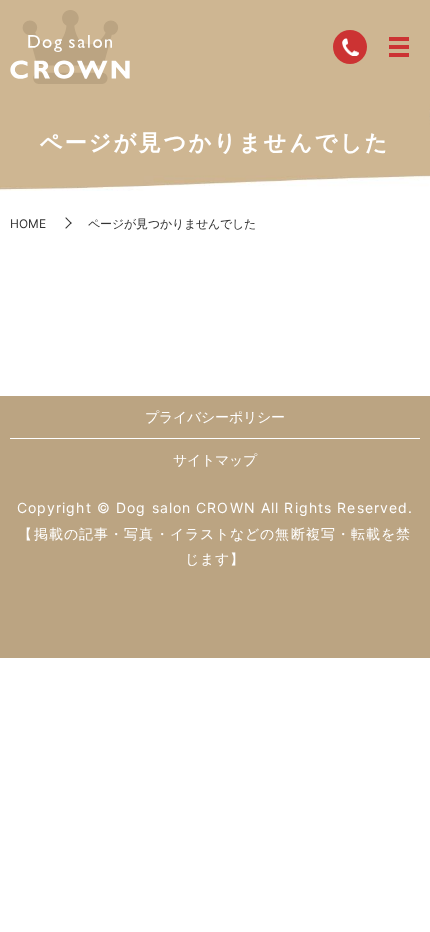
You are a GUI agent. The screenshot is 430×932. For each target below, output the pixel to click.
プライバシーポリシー (215, 416)
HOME (28, 223)
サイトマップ (215, 459)
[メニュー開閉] (399, 47)
